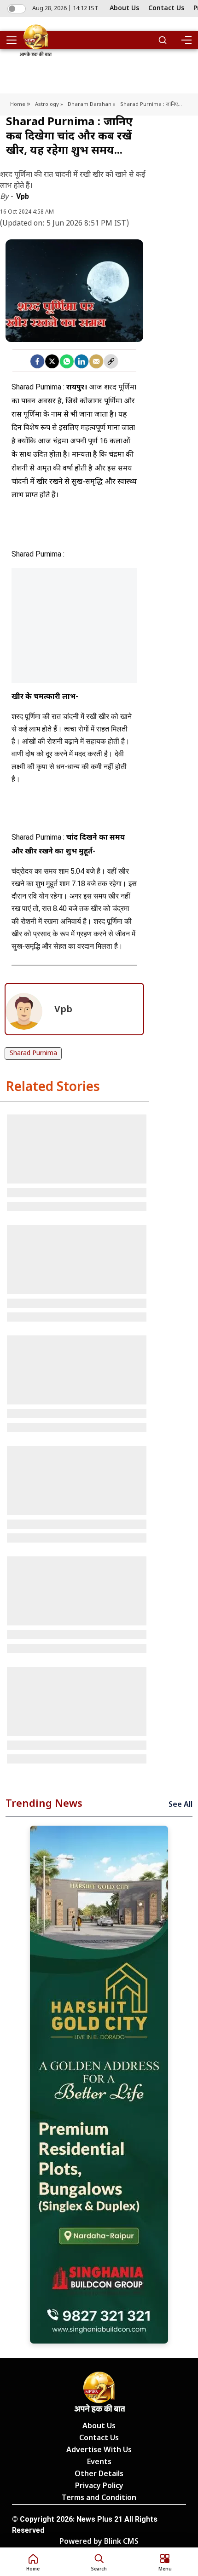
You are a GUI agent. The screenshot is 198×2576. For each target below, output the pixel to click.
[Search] (163, 40)
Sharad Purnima (33, 1053)
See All (181, 1805)
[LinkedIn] (82, 361)
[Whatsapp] (67, 361)
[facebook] (37, 361)
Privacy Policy (99, 2486)
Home (18, 104)
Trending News (44, 1804)
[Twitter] (52, 361)
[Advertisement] (74, 637)
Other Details (99, 2474)
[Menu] (186, 40)
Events (99, 2463)
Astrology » (49, 104)
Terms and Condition (99, 2498)
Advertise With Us (99, 2451)
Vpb (23, 196)
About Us (124, 9)
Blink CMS (121, 2542)
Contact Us (166, 9)
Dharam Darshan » (92, 104)
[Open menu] (15, 40)
